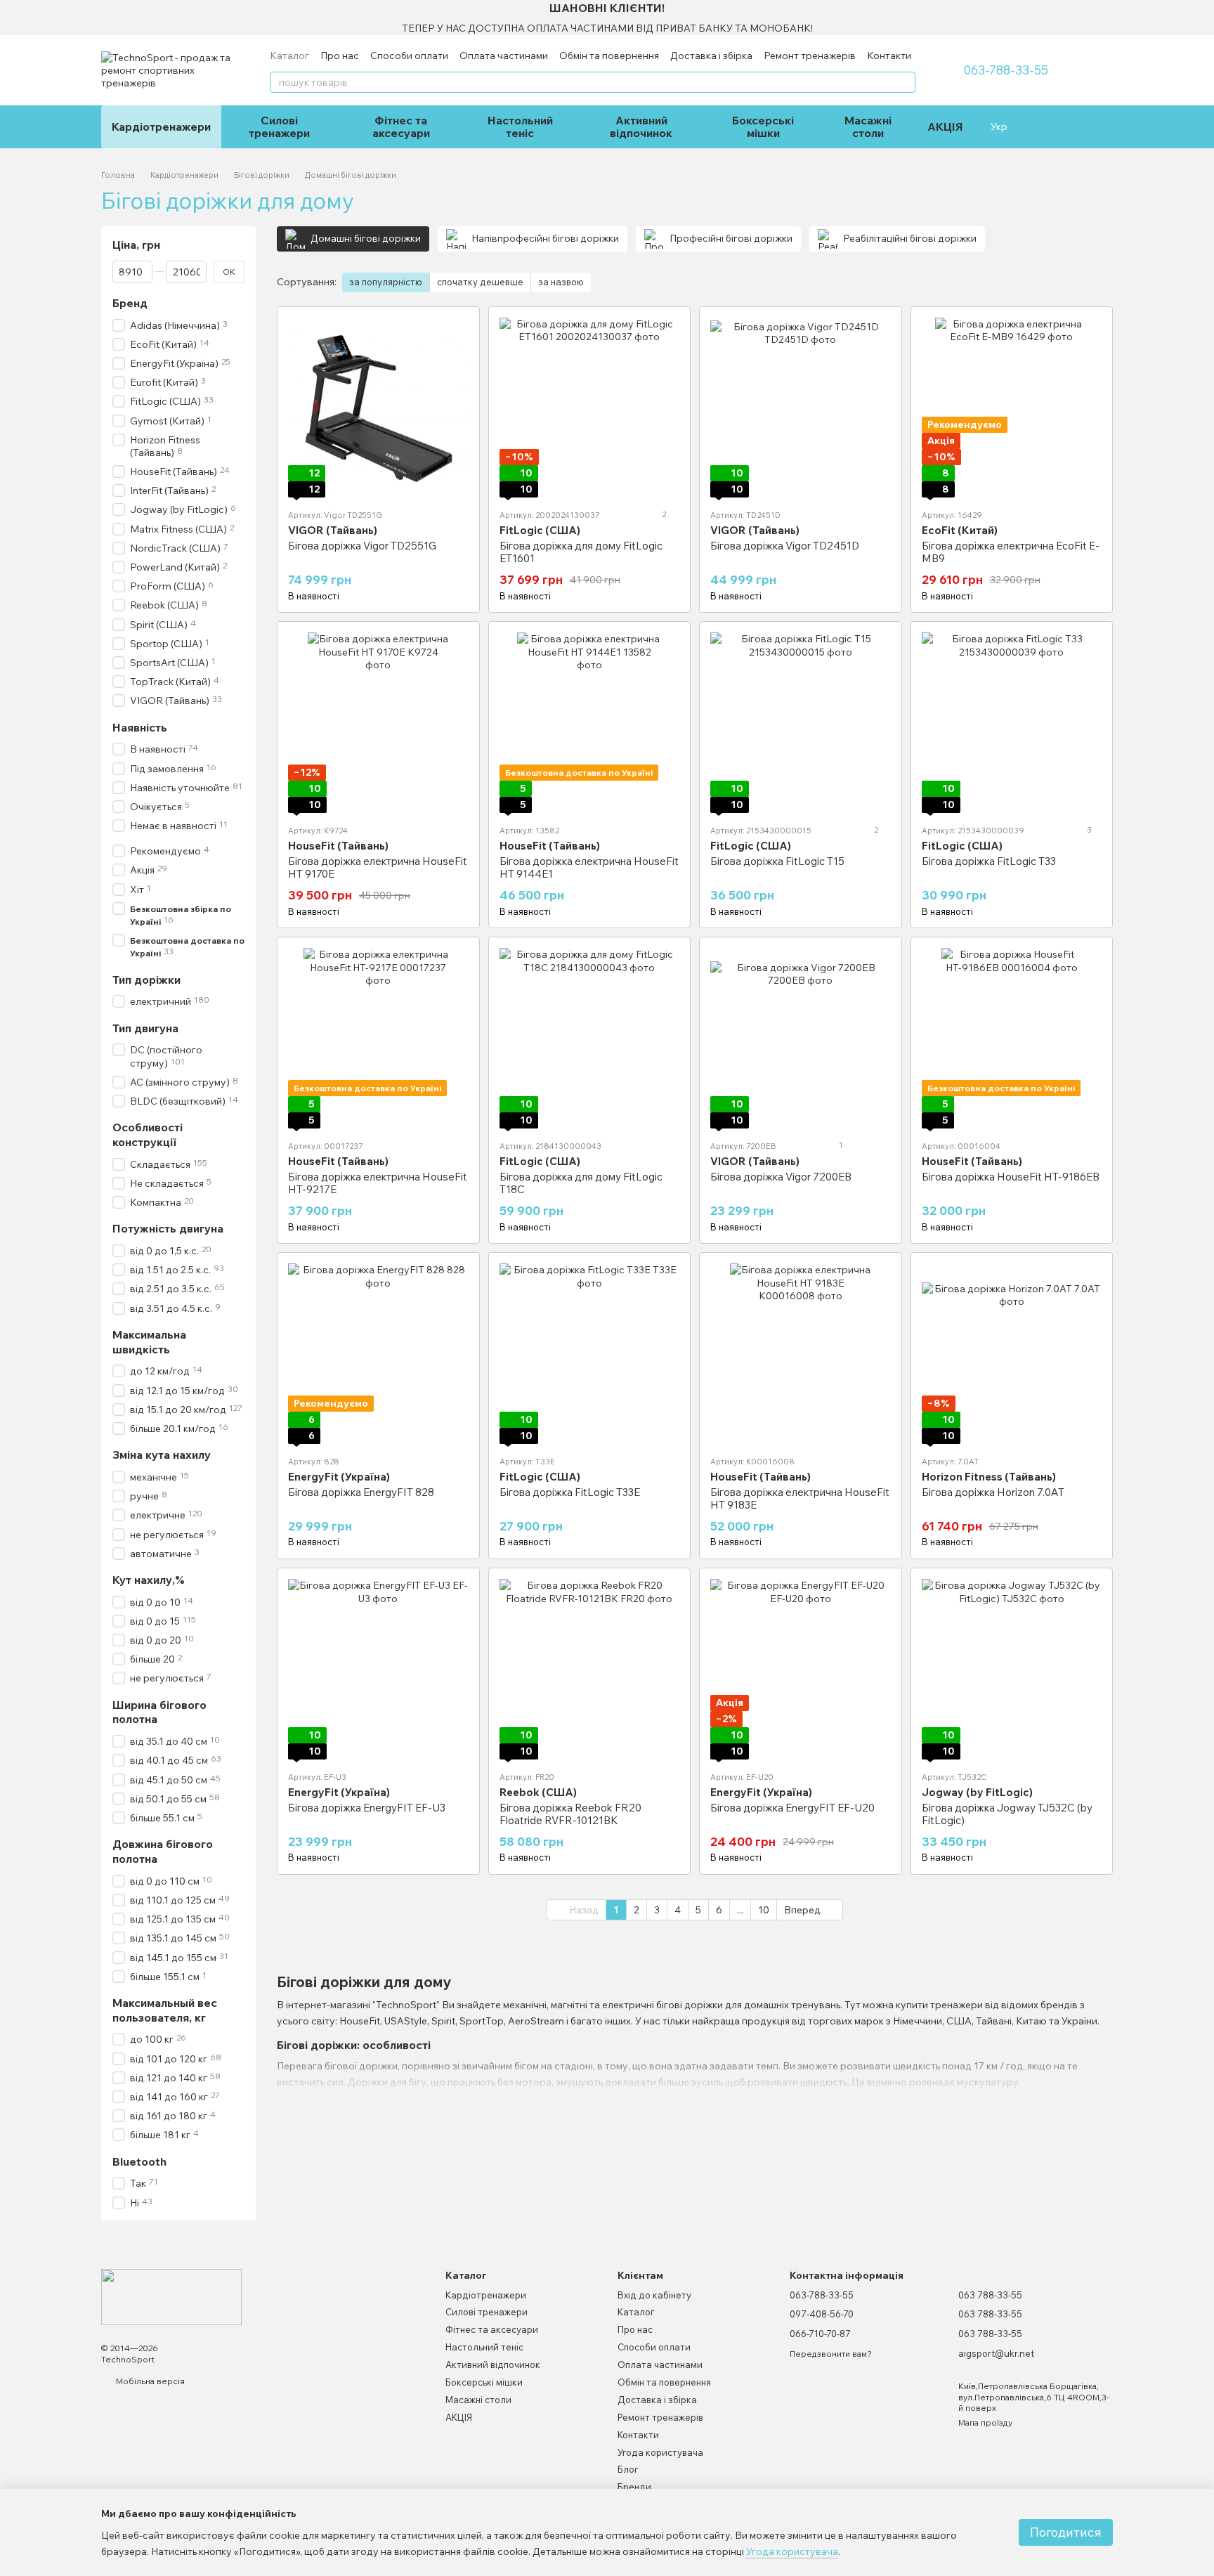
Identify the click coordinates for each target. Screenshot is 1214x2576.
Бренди (634, 2487)
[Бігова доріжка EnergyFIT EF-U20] (801, 1669)
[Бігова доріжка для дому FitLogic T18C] (590, 1038)
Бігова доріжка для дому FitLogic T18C (581, 1183)
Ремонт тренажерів (810, 56)
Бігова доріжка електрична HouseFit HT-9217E (378, 1183)
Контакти (889, 56)
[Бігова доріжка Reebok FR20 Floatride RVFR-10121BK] (590, 1669)
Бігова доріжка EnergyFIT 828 (361, 1492)
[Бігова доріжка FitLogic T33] (1012, 723)
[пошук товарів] (904, 82)
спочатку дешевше (480, 282)
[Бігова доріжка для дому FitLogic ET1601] (590, 408)
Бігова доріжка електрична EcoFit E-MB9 (1011, 552)
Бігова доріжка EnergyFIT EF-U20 (792, 1808)
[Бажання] (1041, 126)
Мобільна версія (149, 2381)
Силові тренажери (279, 126)
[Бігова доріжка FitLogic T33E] (590, 1354)
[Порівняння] (1069, 126)
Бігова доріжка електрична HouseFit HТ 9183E (800, 1498)
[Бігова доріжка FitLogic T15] (801, 723)
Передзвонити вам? (831, 2354)
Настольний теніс (520, 126)
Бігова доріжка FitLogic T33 (989, 861)
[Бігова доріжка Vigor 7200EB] (801, 1038)
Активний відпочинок (641, 126)
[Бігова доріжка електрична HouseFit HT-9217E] (378, 1038)
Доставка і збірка (711, 56)
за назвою (561, 282)
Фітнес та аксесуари (401, 126)
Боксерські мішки (763, 126)
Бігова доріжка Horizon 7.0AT (993, 1492)
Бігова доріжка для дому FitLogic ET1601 (581, 552)
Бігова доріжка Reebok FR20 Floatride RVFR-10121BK (570, 1814)
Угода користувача (660, 2452)
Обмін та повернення (609, 56)
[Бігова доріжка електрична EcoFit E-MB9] (1012, 408)
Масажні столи (868, 126)
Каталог (289, 56)
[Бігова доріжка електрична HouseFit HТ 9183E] (801, 1354)
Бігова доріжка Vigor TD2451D (785, 546)
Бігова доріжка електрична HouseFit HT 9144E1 (589, 867)
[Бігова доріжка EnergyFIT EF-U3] (378, 1669)
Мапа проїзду (985, 2422)
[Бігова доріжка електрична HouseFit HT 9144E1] (590, 723)
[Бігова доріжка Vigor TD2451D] (801, 408)
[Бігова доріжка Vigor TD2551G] (378, 408)
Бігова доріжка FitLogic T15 (777, 861)
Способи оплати (409, 56)
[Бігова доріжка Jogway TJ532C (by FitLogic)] (1012, 1669)
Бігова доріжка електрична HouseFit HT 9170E (378, 867)
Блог (628, 2469)
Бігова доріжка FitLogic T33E (570, 1492)
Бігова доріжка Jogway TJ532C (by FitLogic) (1007, 1814)
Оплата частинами (504, 56)
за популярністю (386, 282)
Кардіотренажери (161, 126)
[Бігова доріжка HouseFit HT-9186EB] (1012, 1038)
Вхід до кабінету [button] (654, 2295)
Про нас (340, 56)
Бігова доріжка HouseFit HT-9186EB (1011, 1177)
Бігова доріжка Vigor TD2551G (362, 546)
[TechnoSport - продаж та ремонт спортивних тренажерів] (171, 2296)
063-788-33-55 (1006, 70)
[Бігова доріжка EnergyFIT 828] (378, 1354)
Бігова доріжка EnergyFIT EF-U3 (367, 1808)
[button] (1203, 18)
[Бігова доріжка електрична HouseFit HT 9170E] (378, 723)
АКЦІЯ (945, 126)
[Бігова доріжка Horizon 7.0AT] (1012, 1354)
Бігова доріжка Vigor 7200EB (781, 1177)
